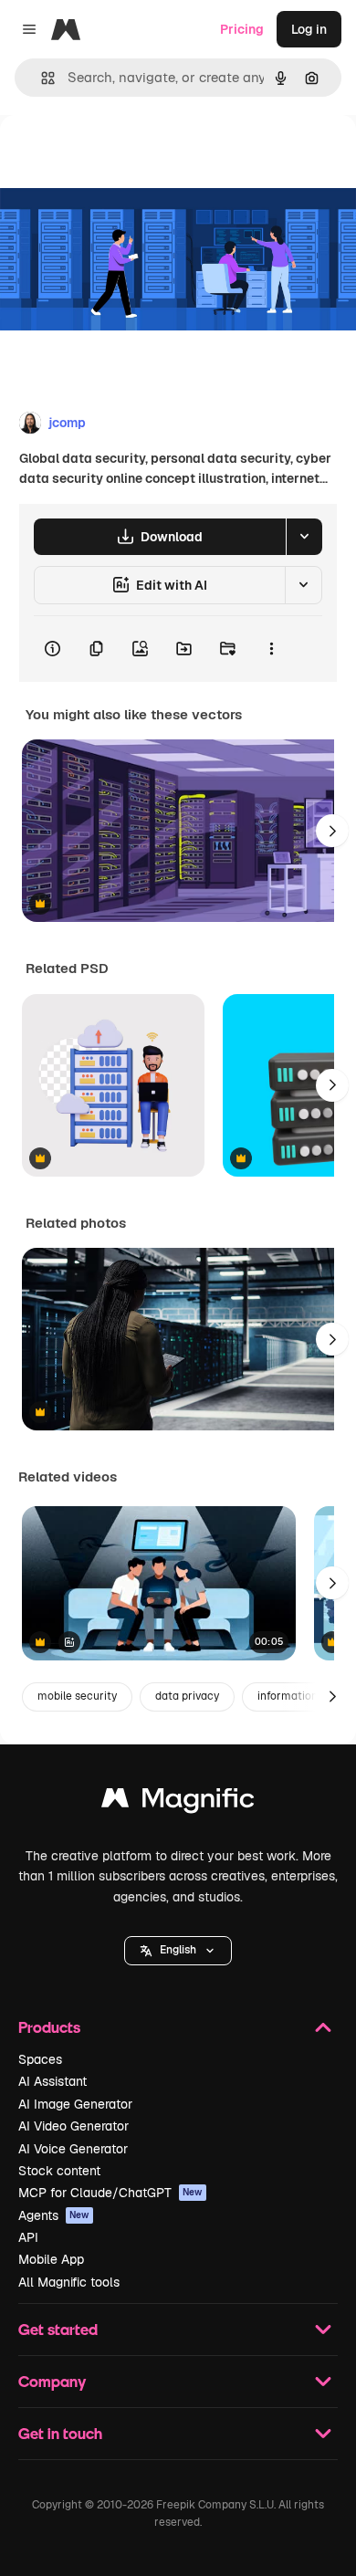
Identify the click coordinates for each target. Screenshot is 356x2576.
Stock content (59, 2171)
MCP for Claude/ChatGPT (110, 2193)
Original (117, 157)
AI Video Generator (73, 2126)
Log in (309, 29)
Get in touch (60, 2433)
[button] (178, 1951)
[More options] (271, 649)
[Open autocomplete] (41, 78)
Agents (54, 2215)
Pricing (242, 29)
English (178, 1950)
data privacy (187, 1696)
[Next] (332, 831)
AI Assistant (52, 2081)
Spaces (40, 2059)
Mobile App (51, 2259)
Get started (58, 2329)
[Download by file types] (304, 537)
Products (49, 2027)
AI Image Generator (75, 2104)
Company (52, 2381)
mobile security (77, 1696)
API (28, 2237)
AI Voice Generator (73, 2149)
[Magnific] (178, 1802)
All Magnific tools (69, 2282)
